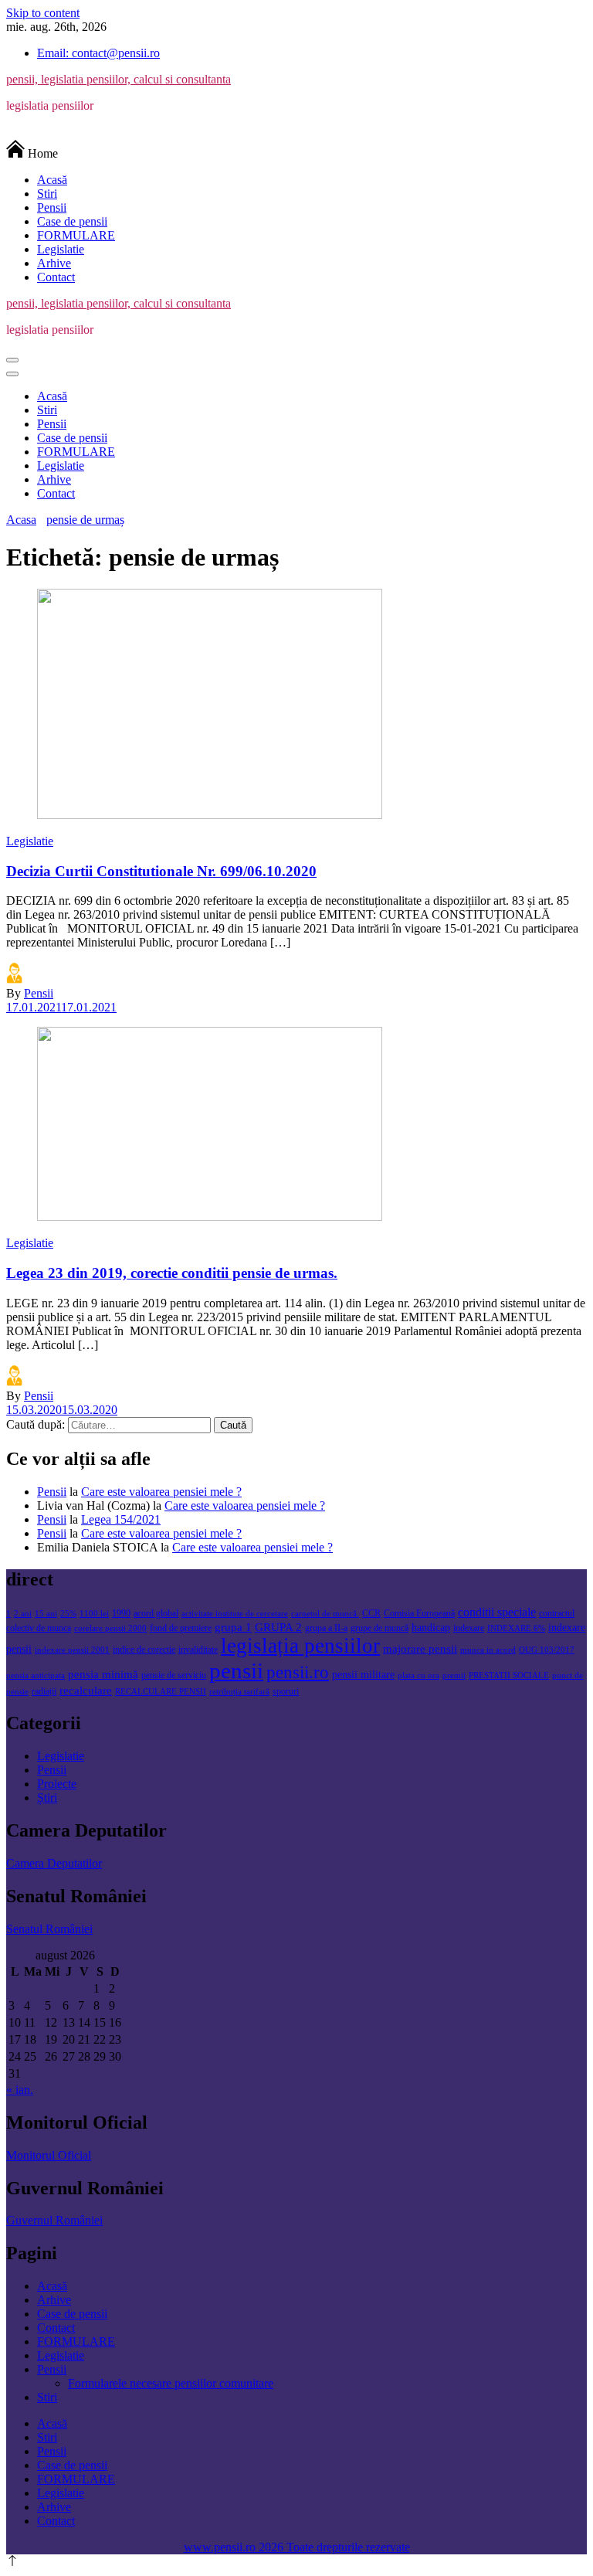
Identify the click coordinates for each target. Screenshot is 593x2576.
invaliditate (198, 1650)
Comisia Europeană (419, 1613)
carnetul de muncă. (325, 1614)
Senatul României (49, 1929)
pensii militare (363, 1675)
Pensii (52, 207)
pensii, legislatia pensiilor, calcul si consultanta (119, 79)
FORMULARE (76, 235)
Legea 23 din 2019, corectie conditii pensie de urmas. (172, 1273)
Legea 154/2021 (121, 1519)
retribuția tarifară (239, 1692)
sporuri (286, 1691)
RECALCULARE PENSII (161, 1692)
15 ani (46, 1614)
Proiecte (57, 1784)
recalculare (86, 1690)
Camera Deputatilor (54, 1863)
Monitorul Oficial (49, 2155)
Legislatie (61, 249)
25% (68, 1614)
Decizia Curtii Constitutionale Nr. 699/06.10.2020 (161, 871)
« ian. (20, 2090)
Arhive (54, 263)
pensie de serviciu (174, 1675)
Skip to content (43, 13)
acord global (156, 1613)
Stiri (47, 194)
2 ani (23, 1614)
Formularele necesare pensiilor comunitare (171, 2383)
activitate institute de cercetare (235, 1614)
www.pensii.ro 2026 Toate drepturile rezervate (297, 2547)
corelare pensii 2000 (110, 1628)
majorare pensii (420, 1648)
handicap (431, 1628)
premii (454, 1675)
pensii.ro (298, 1672)
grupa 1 (233, 1627)
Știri (47, 1798)
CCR (371, 1613)
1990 (121, 1613)
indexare (469, 1628)
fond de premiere (181, 1628)
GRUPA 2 (278, 1627)
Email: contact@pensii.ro (98, 53)
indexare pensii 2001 (72, 1650)
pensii (236, 1670)
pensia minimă (103, 1674)
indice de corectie (144, 1650)
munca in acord (488, 1650)
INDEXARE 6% (516, 1628)
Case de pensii (72, 221)
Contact (56, 277)
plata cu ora (418, 1675)
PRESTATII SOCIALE (509, 1675)
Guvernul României (54, 2220)
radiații (44, 1691)
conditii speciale (497, 1613)
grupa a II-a (326, 1628)
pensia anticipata (36, 1675)
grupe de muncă (380, 1628)
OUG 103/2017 (547, 1650)
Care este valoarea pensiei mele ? (161, 1492)
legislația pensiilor (300, 1646)
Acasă (52, 180)
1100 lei (94, 1614)
